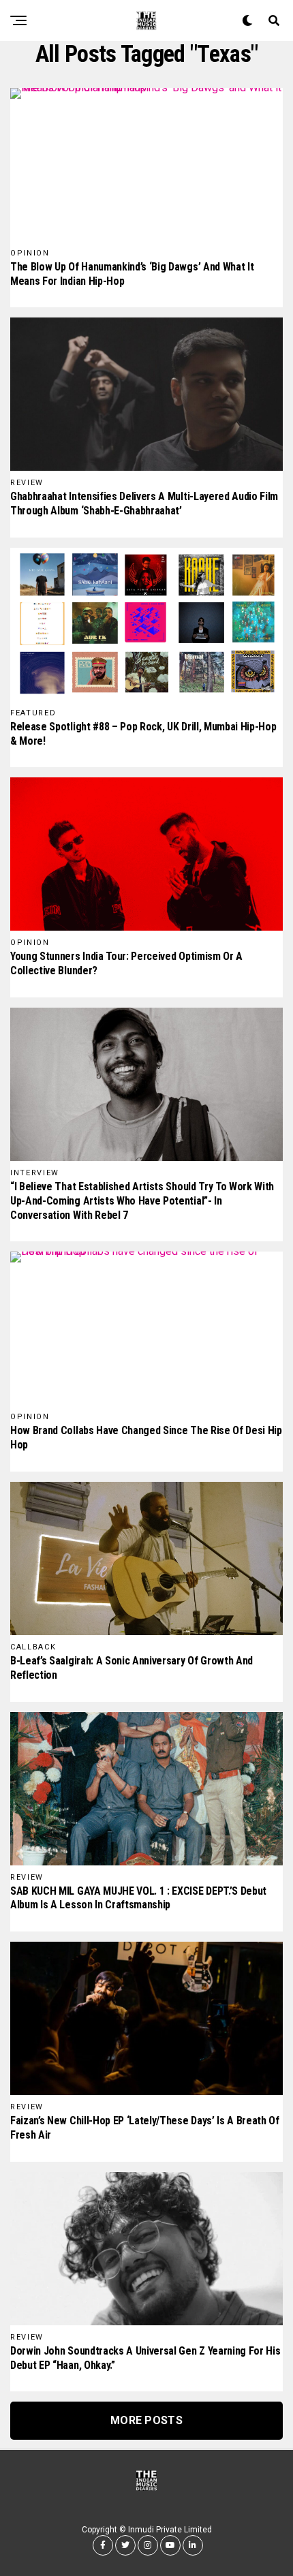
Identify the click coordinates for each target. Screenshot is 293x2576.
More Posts (146, 2420)
